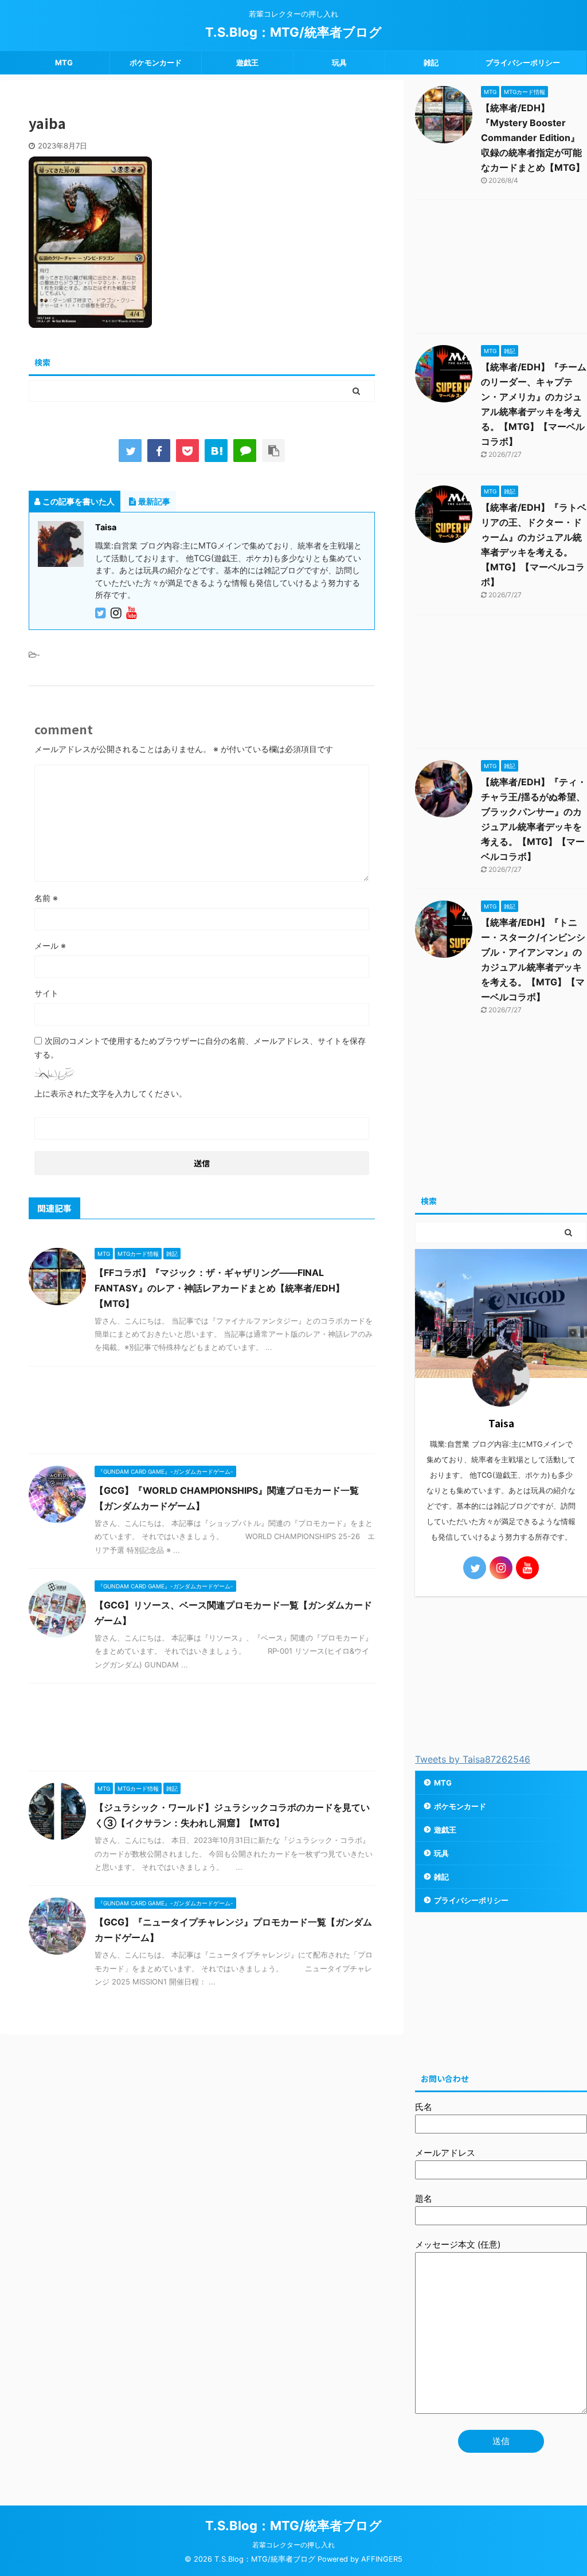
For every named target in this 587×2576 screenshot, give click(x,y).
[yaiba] (216, 451)
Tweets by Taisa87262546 (473, 1759)
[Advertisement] (202, 1413)
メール (50, 946)
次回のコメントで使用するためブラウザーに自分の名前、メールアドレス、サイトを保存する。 (200, 1048)
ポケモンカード (156, 62)
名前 (46, 898)
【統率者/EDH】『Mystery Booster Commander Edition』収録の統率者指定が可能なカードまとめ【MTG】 (533, 138)
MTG (64, 62)
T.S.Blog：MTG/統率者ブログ (293, 32)
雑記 (431, 62)
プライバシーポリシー (523, 62)
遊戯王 (247, 62)
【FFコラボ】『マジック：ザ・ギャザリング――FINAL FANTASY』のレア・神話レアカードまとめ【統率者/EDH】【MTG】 (220, 1288)
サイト (46, 993)
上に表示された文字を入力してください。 (111, 1093)
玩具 (339, 62)
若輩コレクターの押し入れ (293, 2545)
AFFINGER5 (382, 2559)
